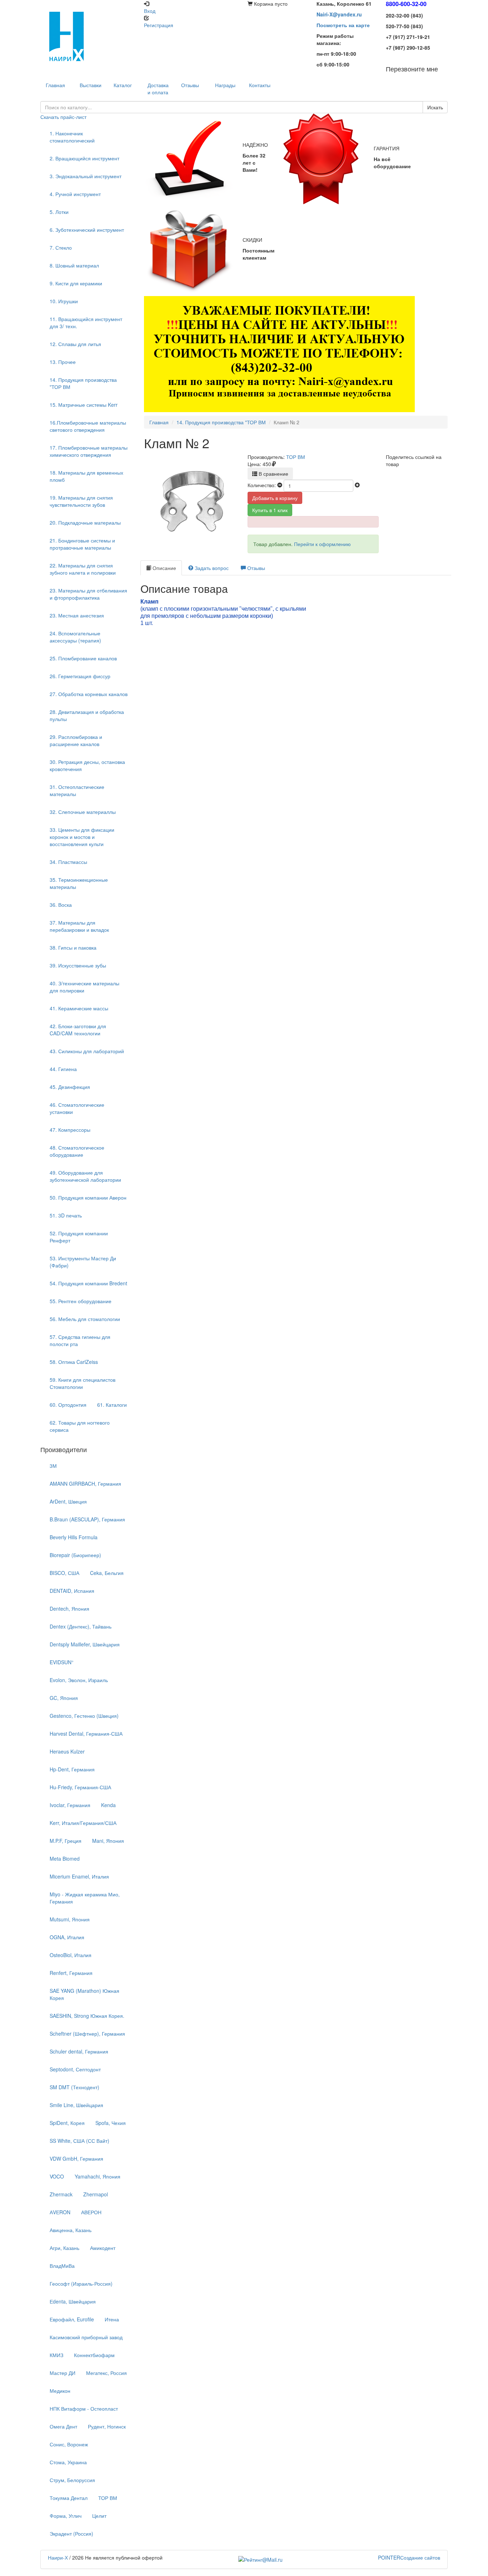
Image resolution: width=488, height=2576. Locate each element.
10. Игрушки (64, 301)
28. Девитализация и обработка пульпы (87, 715)
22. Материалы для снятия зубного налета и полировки (83, 569)
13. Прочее (63, 362)
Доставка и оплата (158, 89)
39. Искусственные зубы (78, 965)
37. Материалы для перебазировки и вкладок (79, 926)
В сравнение (273, 474)
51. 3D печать (66, 1215)
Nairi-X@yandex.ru (339, 14)
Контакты (260, 85)
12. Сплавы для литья (75, 344)
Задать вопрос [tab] (211, 568)
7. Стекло (61, 247)
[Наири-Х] (89, 36)
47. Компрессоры (70, 1130)
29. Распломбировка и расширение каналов (76, 740)
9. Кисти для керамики (76, 283)
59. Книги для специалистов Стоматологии (83, 1383)
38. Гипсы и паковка (73, 947)
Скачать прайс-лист (63, 117)
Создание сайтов (409, 2557)
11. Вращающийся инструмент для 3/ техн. (86, 322)
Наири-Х (58, 2557)
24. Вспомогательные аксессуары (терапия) (75, 637)
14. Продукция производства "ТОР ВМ (83, 383)
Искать (435, 107)
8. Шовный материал (74, 265)
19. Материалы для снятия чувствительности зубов (81, 501)
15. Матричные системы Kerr (84, 405)
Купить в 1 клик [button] (270, 510)
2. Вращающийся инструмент (84, 158)
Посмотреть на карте (343, 25)
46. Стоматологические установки (77, 1108)
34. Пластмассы (68, 862)
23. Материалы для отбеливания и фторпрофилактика (88, 594)
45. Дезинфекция (70, 1087)
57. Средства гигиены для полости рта (80, 1340)
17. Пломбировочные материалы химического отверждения (89, 451)
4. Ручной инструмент (75, 194)
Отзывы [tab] (255, 568)
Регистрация (159, 25)
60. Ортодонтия (68, 1405)
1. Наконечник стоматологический (72, 137)
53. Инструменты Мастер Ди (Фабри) (83, 1262)
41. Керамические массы (79, 1008)
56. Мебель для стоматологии (85, 1319)
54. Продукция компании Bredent (88, 1283)
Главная (159, 422)
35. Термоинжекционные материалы (79, 883)
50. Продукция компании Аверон (88, 1197)
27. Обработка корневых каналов (89, 694)
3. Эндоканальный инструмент (86, 176)
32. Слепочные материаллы (83, 812)
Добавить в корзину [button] (275, 498)
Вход (150, 11)
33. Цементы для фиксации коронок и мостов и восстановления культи (82, 837)
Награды (225, 85)
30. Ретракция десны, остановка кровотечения (87, 765)
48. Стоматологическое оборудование (77, 1151)
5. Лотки (59, 212)
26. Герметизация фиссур (80, 676)
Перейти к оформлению (322, 544)
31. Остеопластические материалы (77, 790)
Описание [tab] (164, 568)
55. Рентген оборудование (81, 1301)
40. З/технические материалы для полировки (84, 987)
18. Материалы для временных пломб (86, 476)
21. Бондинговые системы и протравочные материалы (82, 544)
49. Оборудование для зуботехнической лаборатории (85, 1176)
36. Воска (61, 905)
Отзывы (190, 85)
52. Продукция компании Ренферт (79, 1237)
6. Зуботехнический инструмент (87, 230)
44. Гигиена (63, 1069)
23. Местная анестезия (77, 615)
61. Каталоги (112, 1405)
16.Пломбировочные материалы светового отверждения (88, 426)
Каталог (123, 85)
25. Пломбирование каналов (83, 658)
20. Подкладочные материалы (85, 522)
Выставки (91, 85)
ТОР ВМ (296, 457)
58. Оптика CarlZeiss (74, 1362)
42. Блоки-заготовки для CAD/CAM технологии (78, 1030)
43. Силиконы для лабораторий (87, 1051)
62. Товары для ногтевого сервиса (80, 1426)
